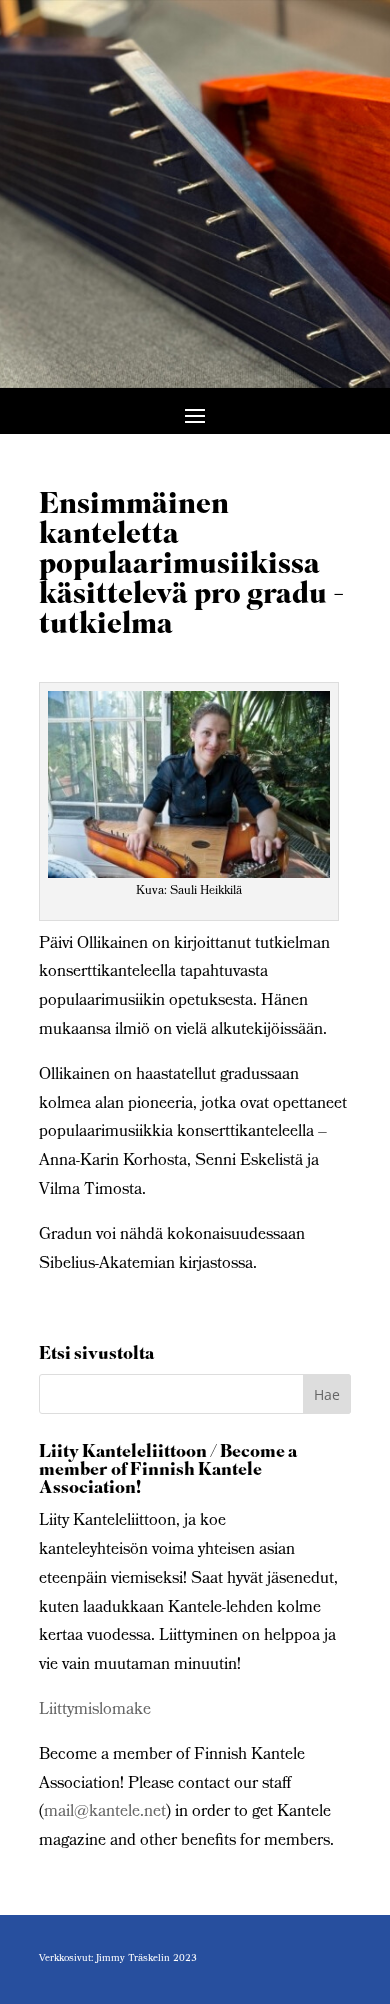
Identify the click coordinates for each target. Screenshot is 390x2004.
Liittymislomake (95, 1710)
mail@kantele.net (105, 1812)
